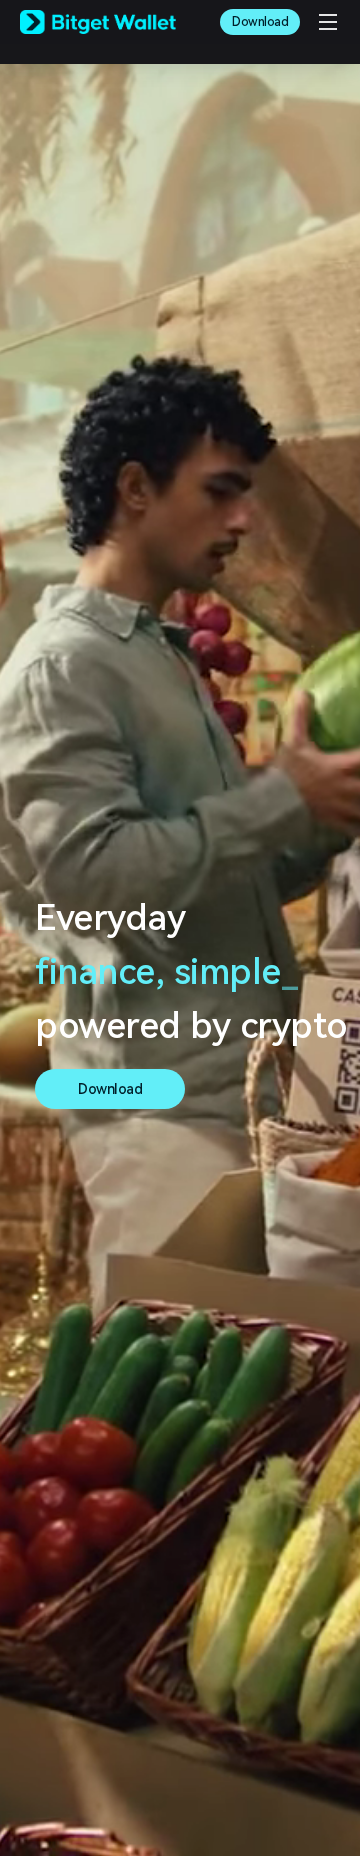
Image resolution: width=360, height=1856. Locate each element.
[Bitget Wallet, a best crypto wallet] (98, 22)
